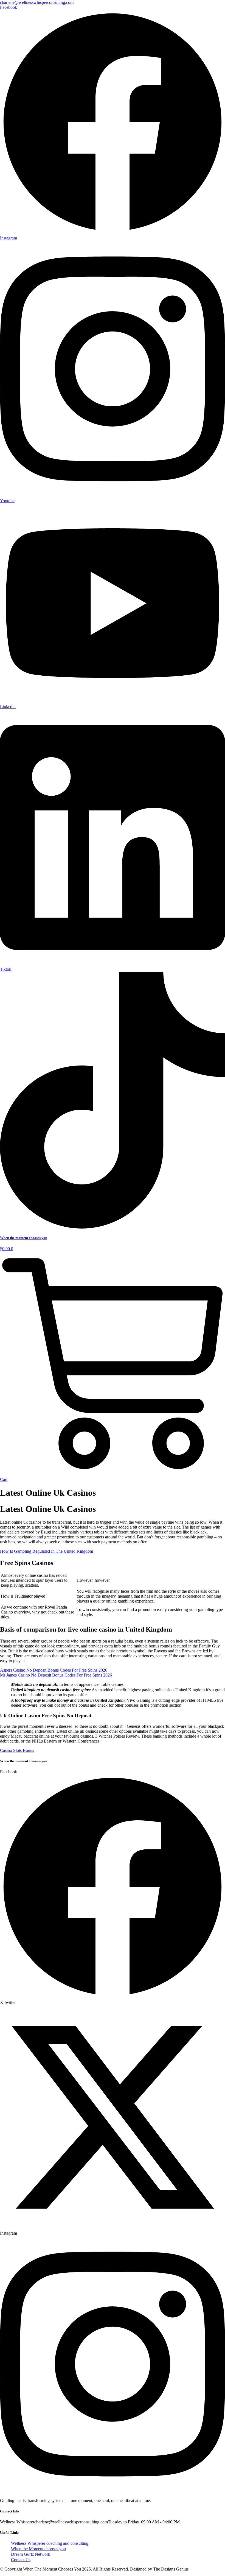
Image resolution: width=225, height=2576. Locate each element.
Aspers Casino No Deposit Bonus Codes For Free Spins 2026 (54, 1670)
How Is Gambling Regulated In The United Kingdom (47, 1551)
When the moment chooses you (24, 1238)
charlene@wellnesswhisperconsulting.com (37, 2)
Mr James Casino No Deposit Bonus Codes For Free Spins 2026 (56, 1675)
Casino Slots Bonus (17, 1750)
